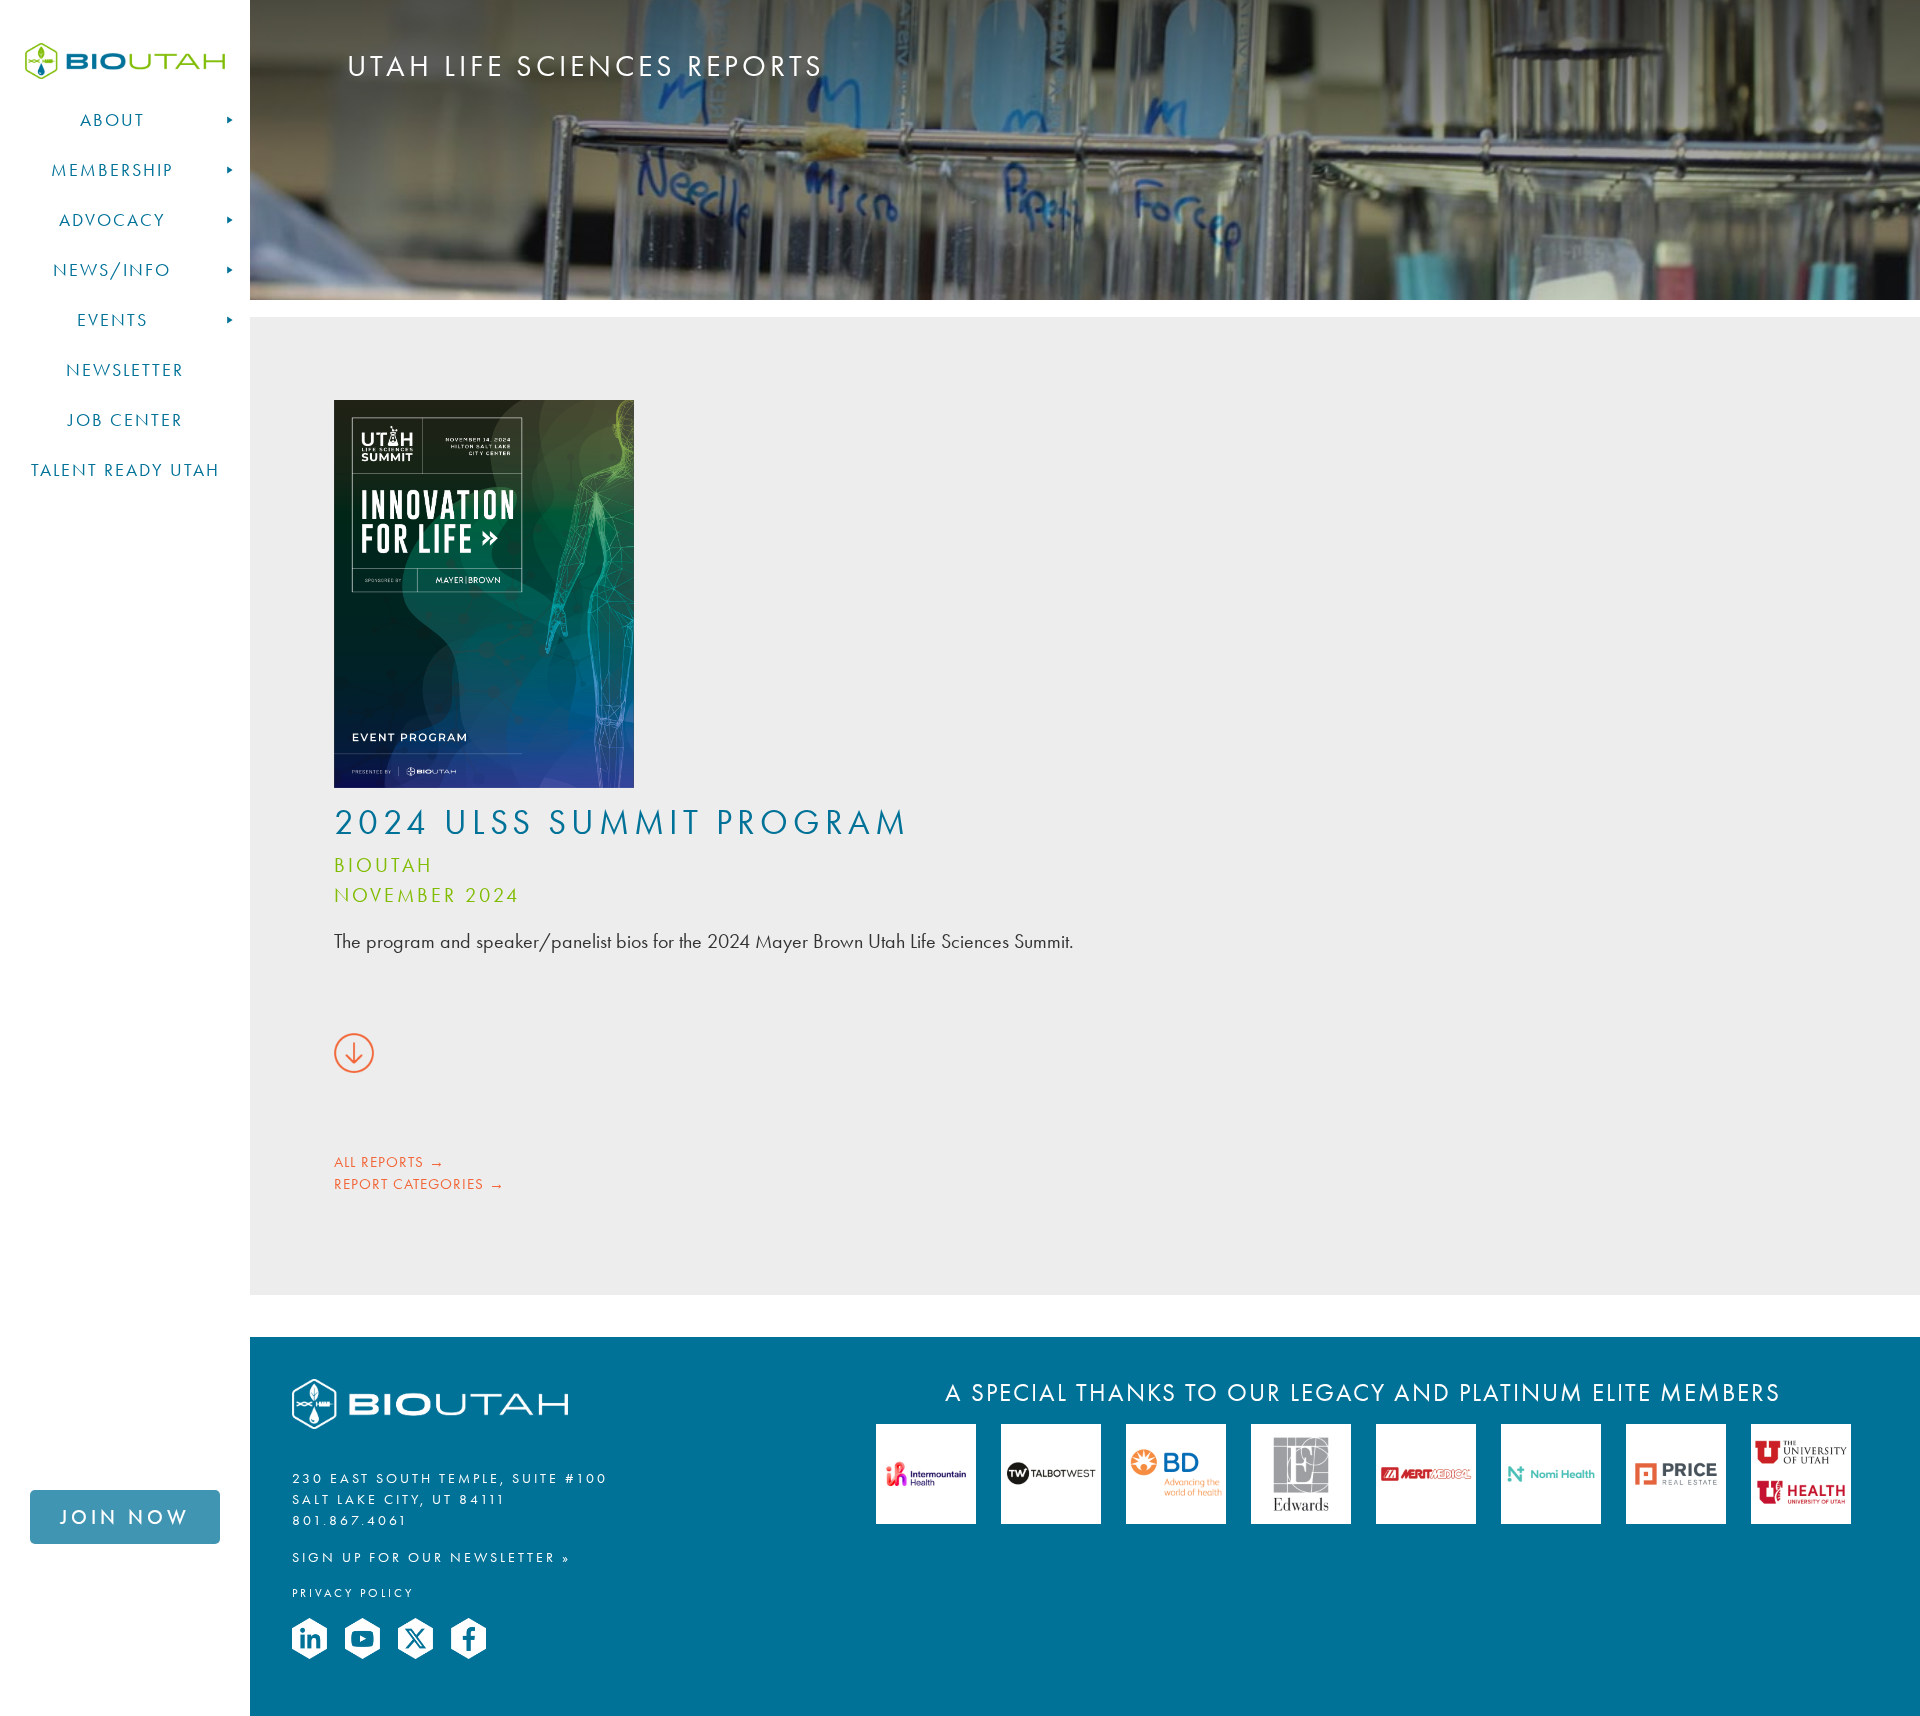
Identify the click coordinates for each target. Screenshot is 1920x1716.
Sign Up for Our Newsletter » (431, 1557)
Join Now (125, 1517)
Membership (112, 170)
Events (112, 320)
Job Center (125, 420)
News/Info (112, 270)
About (112, 120)
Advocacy (112, 220)
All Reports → (389, 1162)
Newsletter (125, 370)
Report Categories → (419, 1184)
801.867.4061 (350, 1520)
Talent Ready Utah (125, 470)
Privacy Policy (353, 1593)
